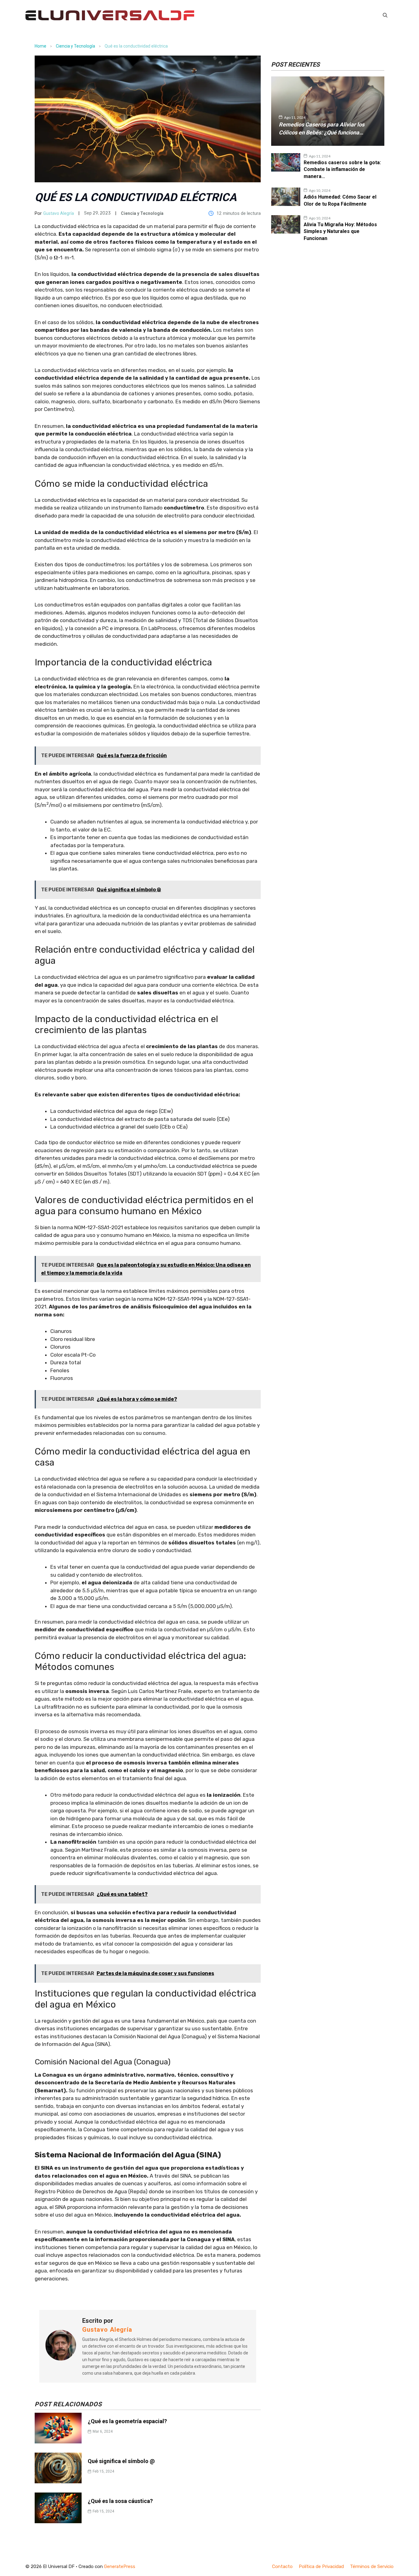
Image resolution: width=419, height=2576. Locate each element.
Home (40, 46)
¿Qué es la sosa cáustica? (120, 2501)
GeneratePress (120, 2566)
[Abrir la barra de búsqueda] (385, 15)
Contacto (282, 2566)
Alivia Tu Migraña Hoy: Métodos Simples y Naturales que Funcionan (340, 231)
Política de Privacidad (321, 2566)
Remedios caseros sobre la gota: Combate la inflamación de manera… (342, 169)
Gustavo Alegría (59, 213)
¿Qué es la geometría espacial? (127, 2421)
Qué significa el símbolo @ (121, 2461)
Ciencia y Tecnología (75, 46)
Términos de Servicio (372, 2566)
